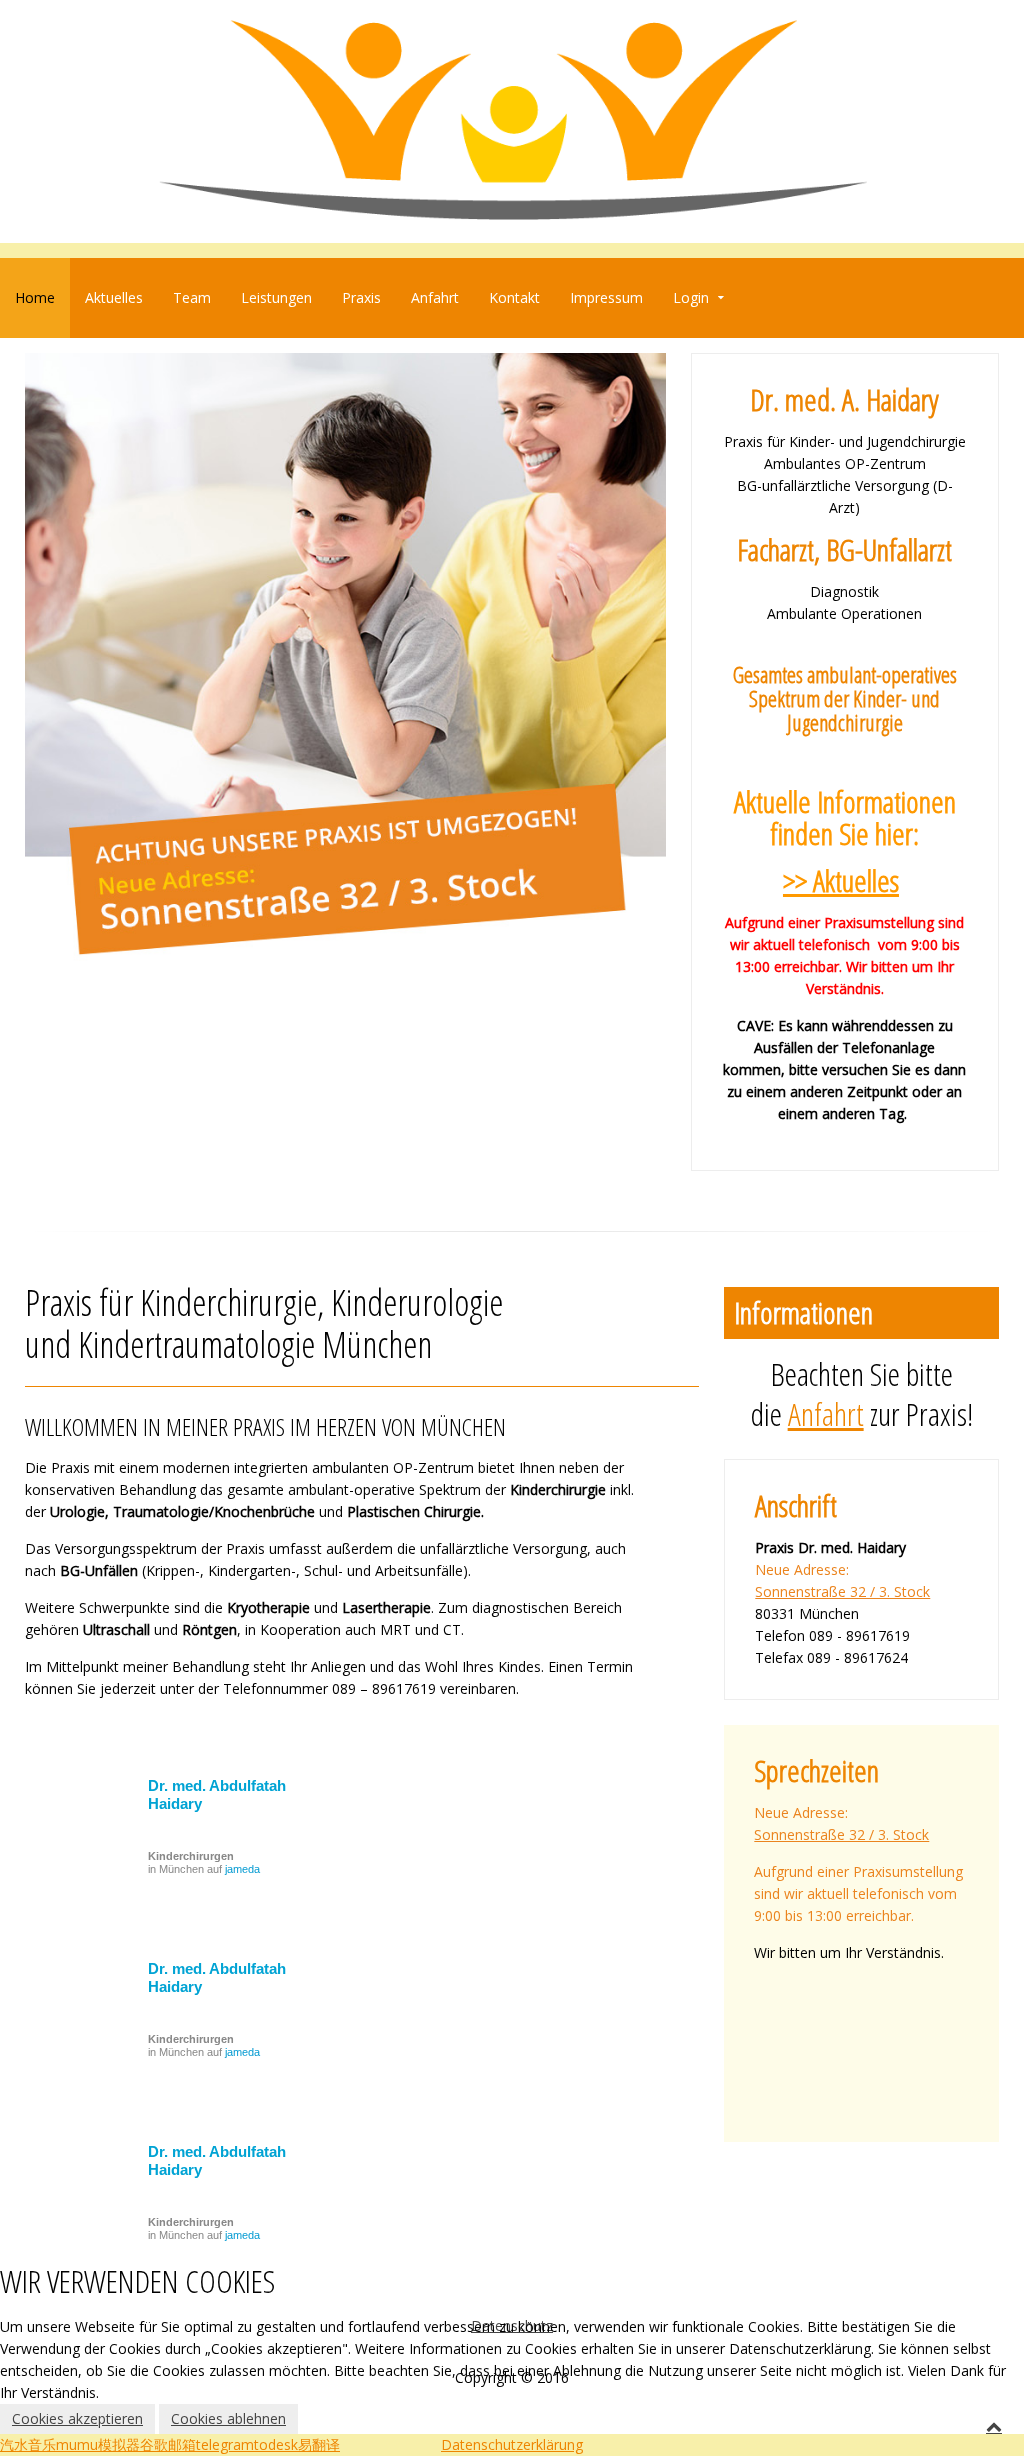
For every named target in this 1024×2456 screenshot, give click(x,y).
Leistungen (276, 297)
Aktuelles (114, 297)
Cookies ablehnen (228, 2418)
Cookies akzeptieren (77, 2418)
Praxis (361, 297)
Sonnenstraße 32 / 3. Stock (842, 1591)
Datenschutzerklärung (512, 2444)
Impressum (606, 297)
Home (35, 297)
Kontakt (514, 297)
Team (192, 297)
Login (691, 297)
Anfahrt (435, 297)
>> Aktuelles (841, 880)
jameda (242, 1869)
